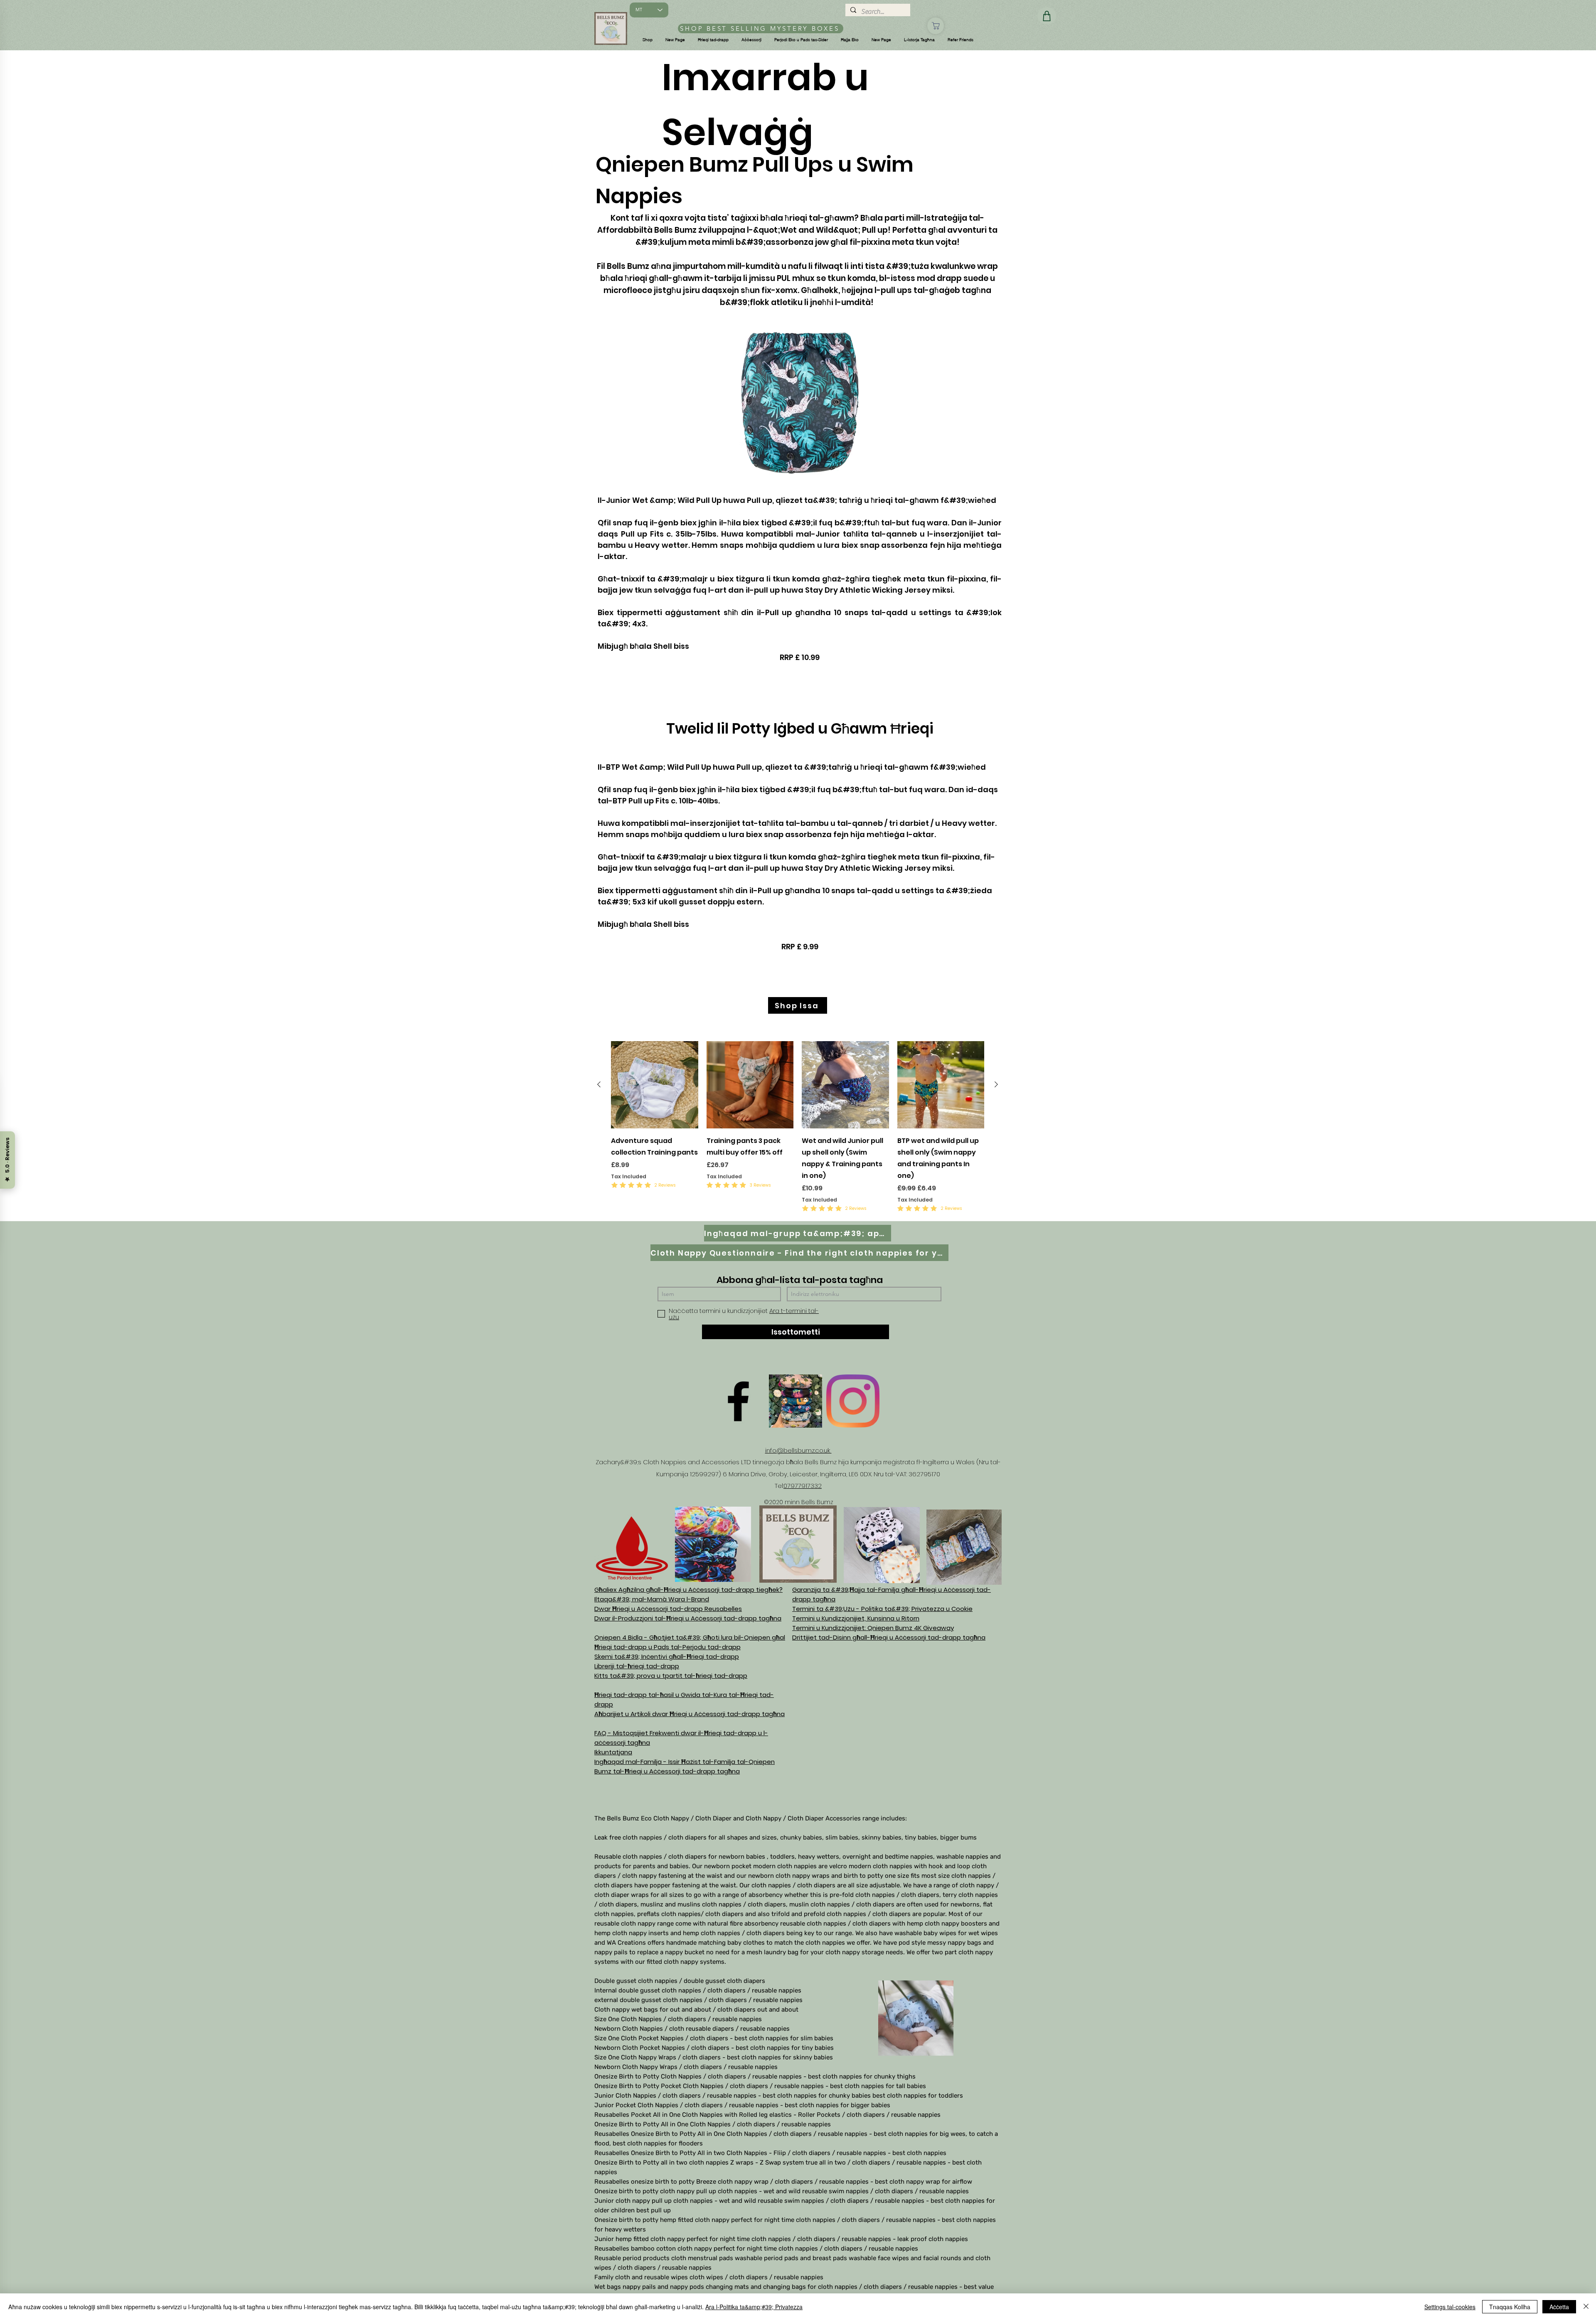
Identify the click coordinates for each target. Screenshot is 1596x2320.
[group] (798, 1127)
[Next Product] (996, 1084)
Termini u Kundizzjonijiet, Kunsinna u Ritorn (856, 1618)
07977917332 (803, 1486)
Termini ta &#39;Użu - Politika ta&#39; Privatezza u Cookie (882, 1609)
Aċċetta (1559, 2307)
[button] (648, 40)
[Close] (1586, 2307)
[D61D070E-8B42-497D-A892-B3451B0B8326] (796, 1401)
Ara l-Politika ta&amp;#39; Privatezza (754, 2307)
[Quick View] (655, 1085)
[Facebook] (738, 1401)
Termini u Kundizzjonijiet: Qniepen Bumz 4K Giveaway (873, 1628)
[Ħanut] (936, 26)
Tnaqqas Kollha (1510, 2307)
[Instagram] (853, 1401)
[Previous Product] (599, 1084)
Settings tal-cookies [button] (1450, 2307)
